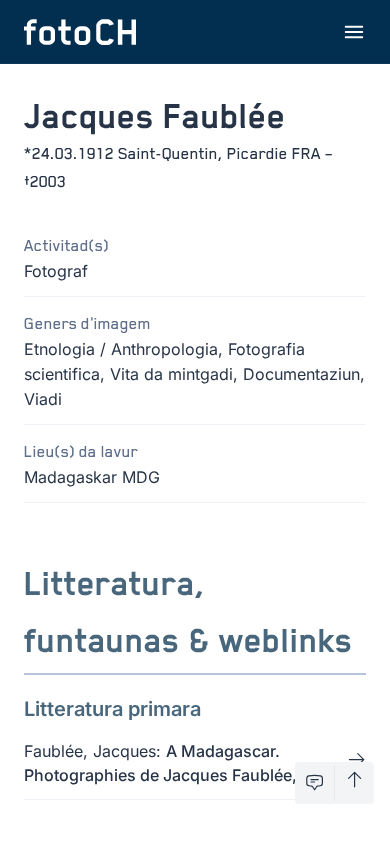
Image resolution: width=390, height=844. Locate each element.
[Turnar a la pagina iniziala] (80, 32)
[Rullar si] (354, 783)
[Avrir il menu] (354, 32)
